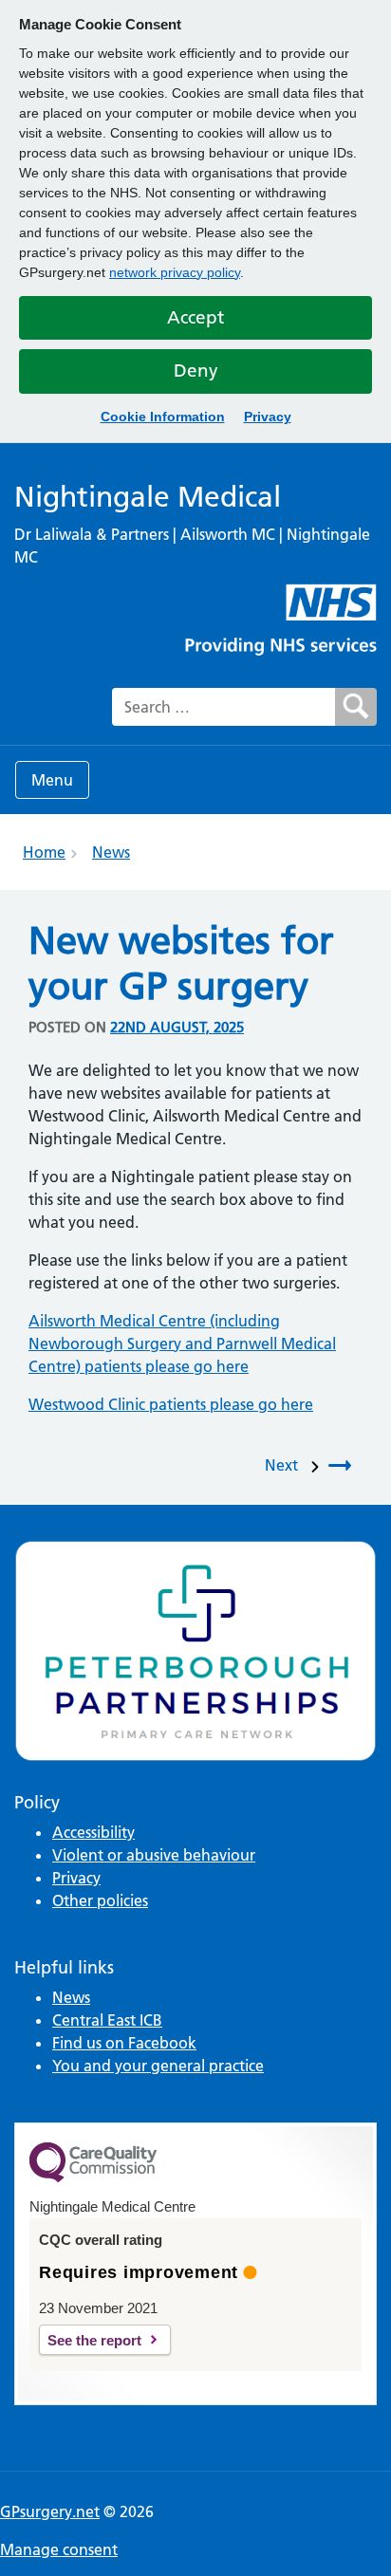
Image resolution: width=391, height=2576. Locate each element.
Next (285, 1465)
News (111, 852)
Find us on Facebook (124, 2043)
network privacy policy (175, 272)
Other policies (100, 1900)
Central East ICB (107, 2020)
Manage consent (59, 2549)
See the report (94, 2340)
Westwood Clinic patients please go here (171, 1404)
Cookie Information (163, 417)
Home (44, 852)
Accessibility (93, 1832)
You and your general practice (158, 2066)
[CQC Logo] (93, 2178)
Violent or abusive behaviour (154, 1855)
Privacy (268, 417)
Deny (196, 371)
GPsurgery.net (50, 2511)
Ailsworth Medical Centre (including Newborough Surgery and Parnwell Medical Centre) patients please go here (182, 1344)
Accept (195, 317)
